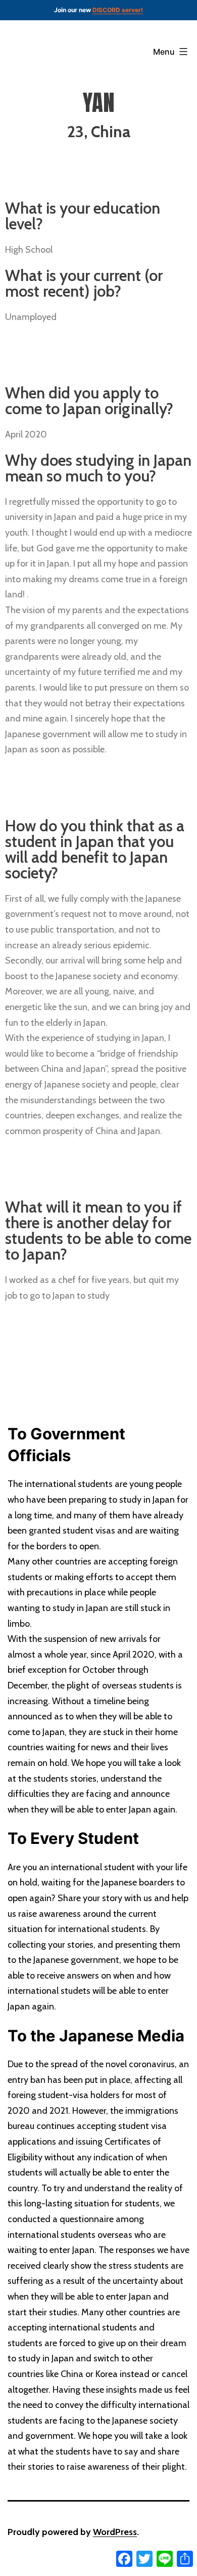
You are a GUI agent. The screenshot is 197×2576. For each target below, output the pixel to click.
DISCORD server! (118, 10)
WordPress (115, 2532)
